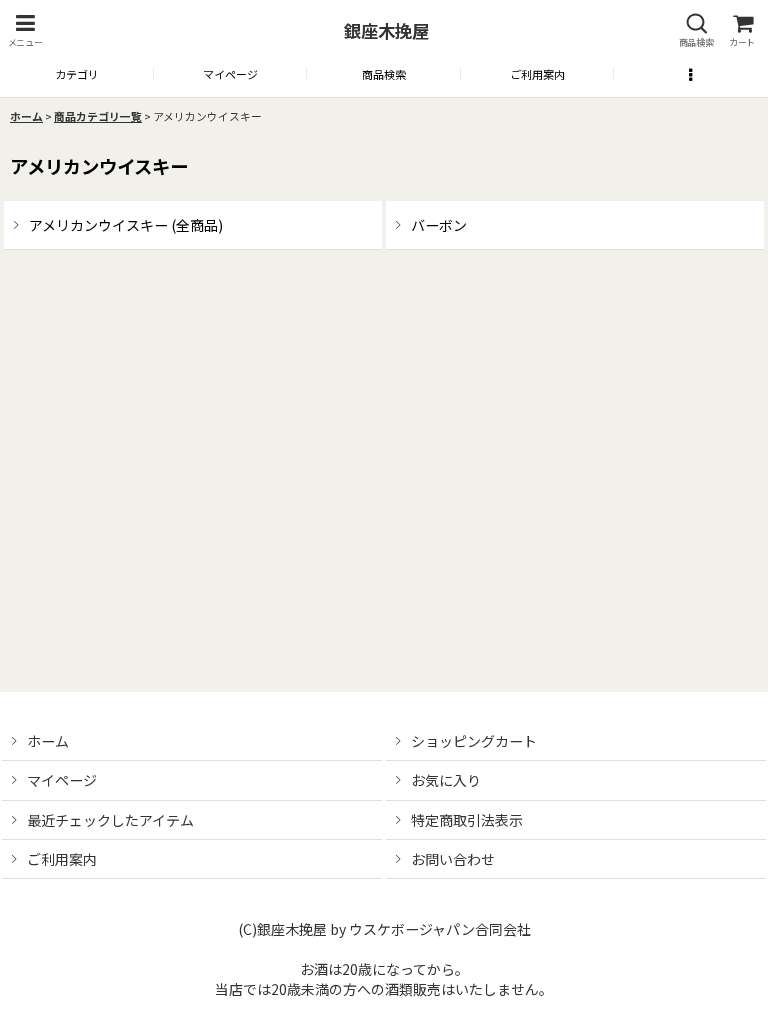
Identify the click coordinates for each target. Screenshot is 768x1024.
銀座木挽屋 (386, 30)
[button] (25, 30)
